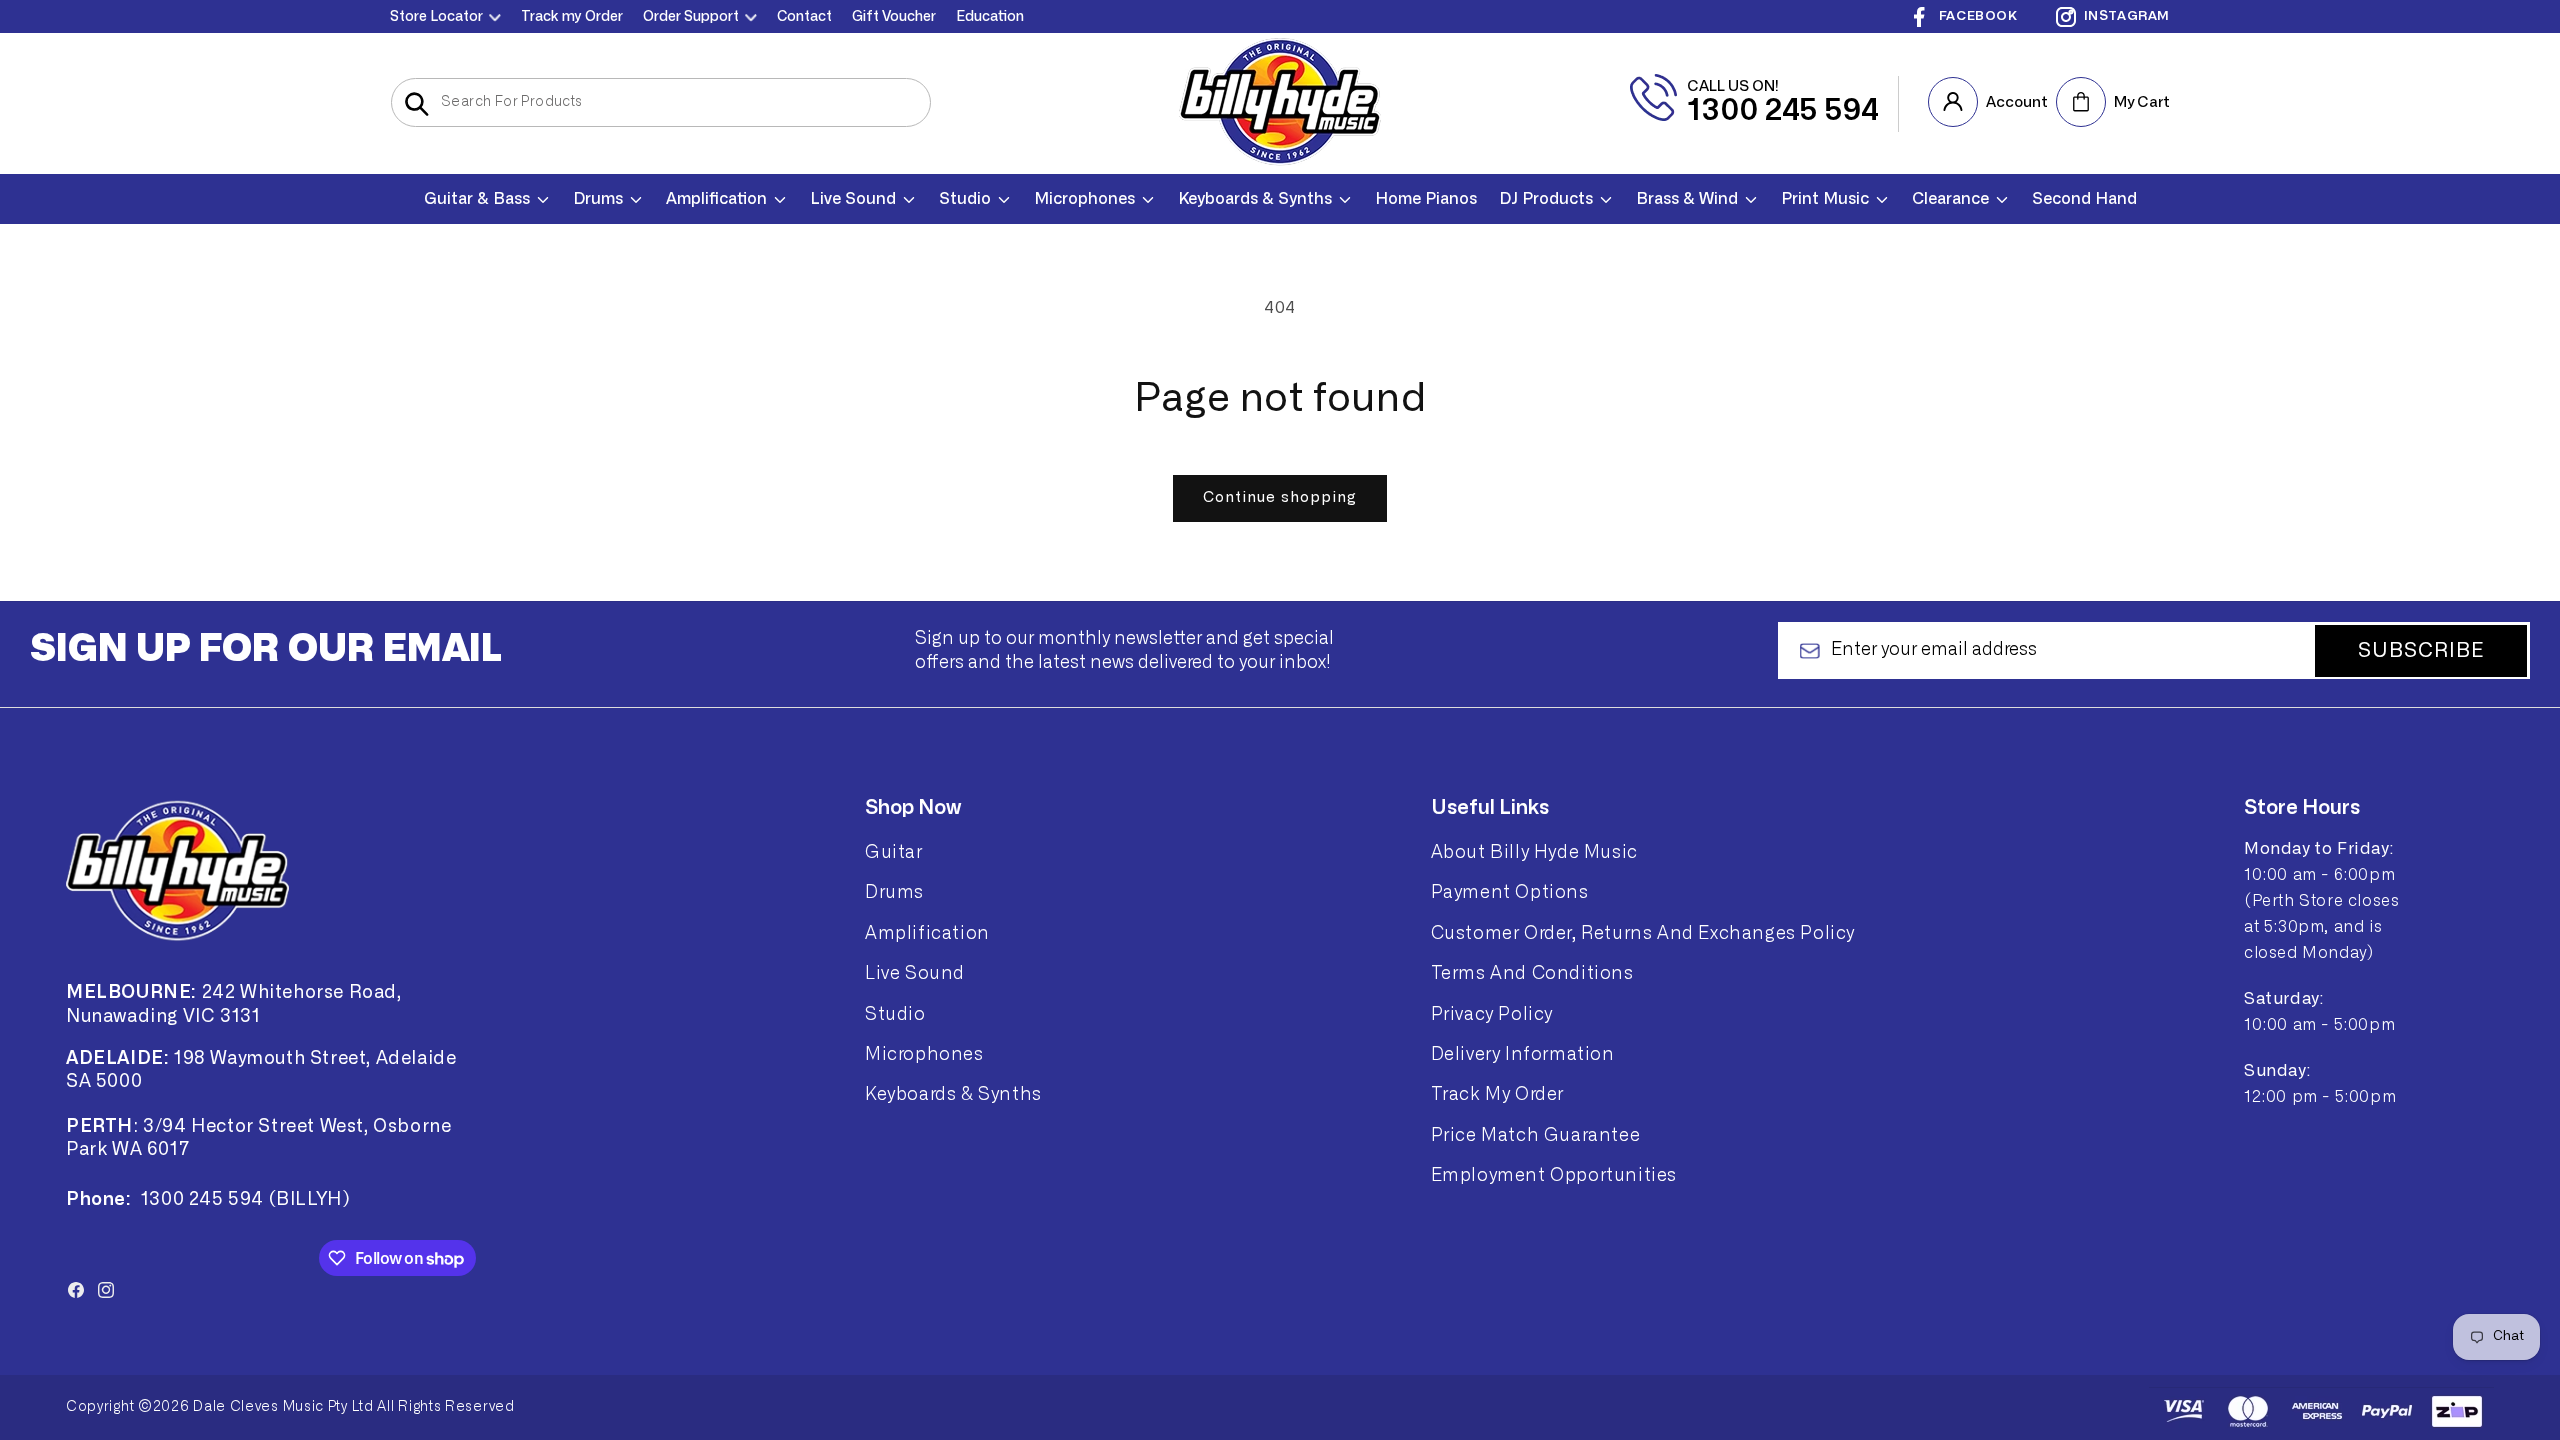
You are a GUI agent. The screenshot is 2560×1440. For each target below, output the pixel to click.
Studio (895, 1014)
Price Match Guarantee (1536, 1135)
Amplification (927, 933)
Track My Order (1497, 1094)
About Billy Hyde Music (1534, 852)
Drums (894, 892)
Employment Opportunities (1554, 1175)
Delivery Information (1523, 1054)
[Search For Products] (416, 104)
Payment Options (1510, 892)
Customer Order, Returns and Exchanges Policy (1643, 933)
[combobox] (661, 102)
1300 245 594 (1783, 111)
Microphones (924, 1054)
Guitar (894, 852)
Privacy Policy (1492, 1014)
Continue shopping (1280, 497)
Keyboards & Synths (953, 1094)
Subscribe (2421, 651)
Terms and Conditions (1532, 973)
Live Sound (915, 973)
